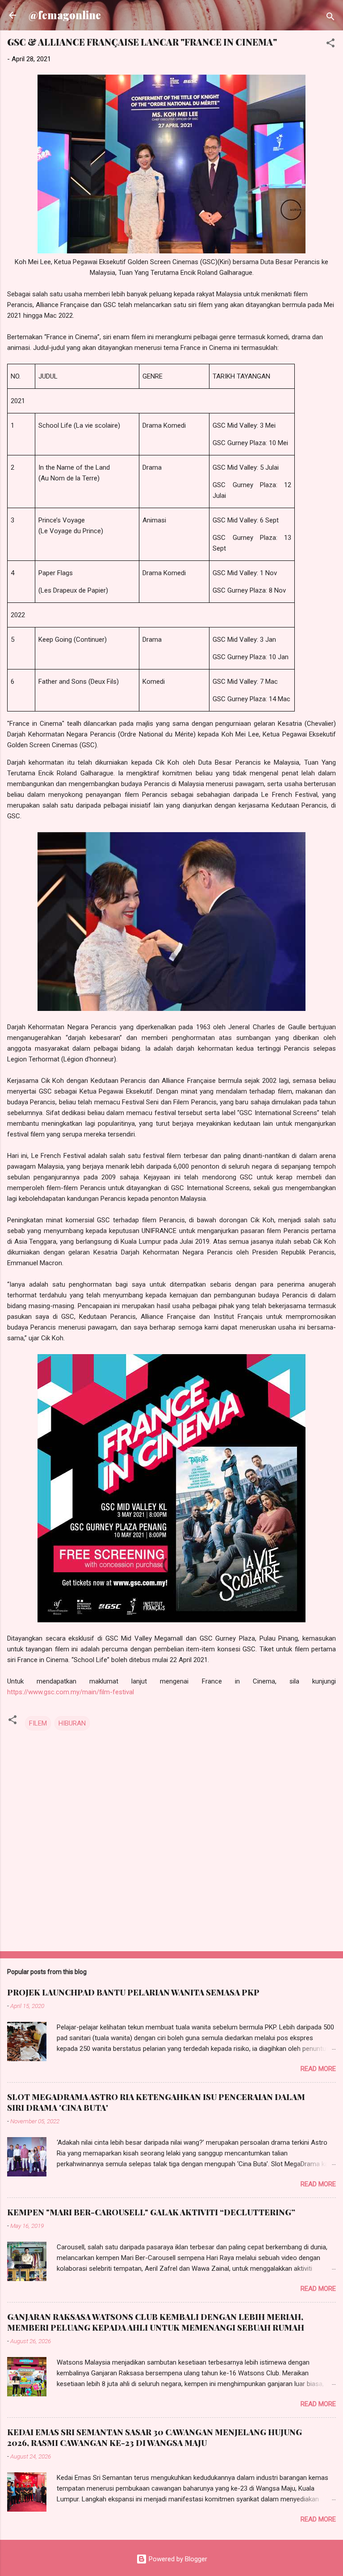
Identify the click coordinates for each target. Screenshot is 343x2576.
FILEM (38, 1723)
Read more (318, 2069)
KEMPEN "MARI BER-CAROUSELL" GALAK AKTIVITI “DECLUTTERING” (151, 2212)
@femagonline (65, 15)
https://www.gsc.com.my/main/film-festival (71, 1692)
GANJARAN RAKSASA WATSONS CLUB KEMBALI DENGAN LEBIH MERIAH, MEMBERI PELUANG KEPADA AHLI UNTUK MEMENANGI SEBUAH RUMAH (156, 2322)
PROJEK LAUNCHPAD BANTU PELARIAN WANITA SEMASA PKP (133, 1992)
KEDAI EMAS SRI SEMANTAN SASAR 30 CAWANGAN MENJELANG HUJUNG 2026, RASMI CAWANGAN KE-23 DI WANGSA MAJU (155, 2437)
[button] (330, 44)
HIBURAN (72, 1723)
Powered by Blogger (177, 2559)
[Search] (330, 18)
